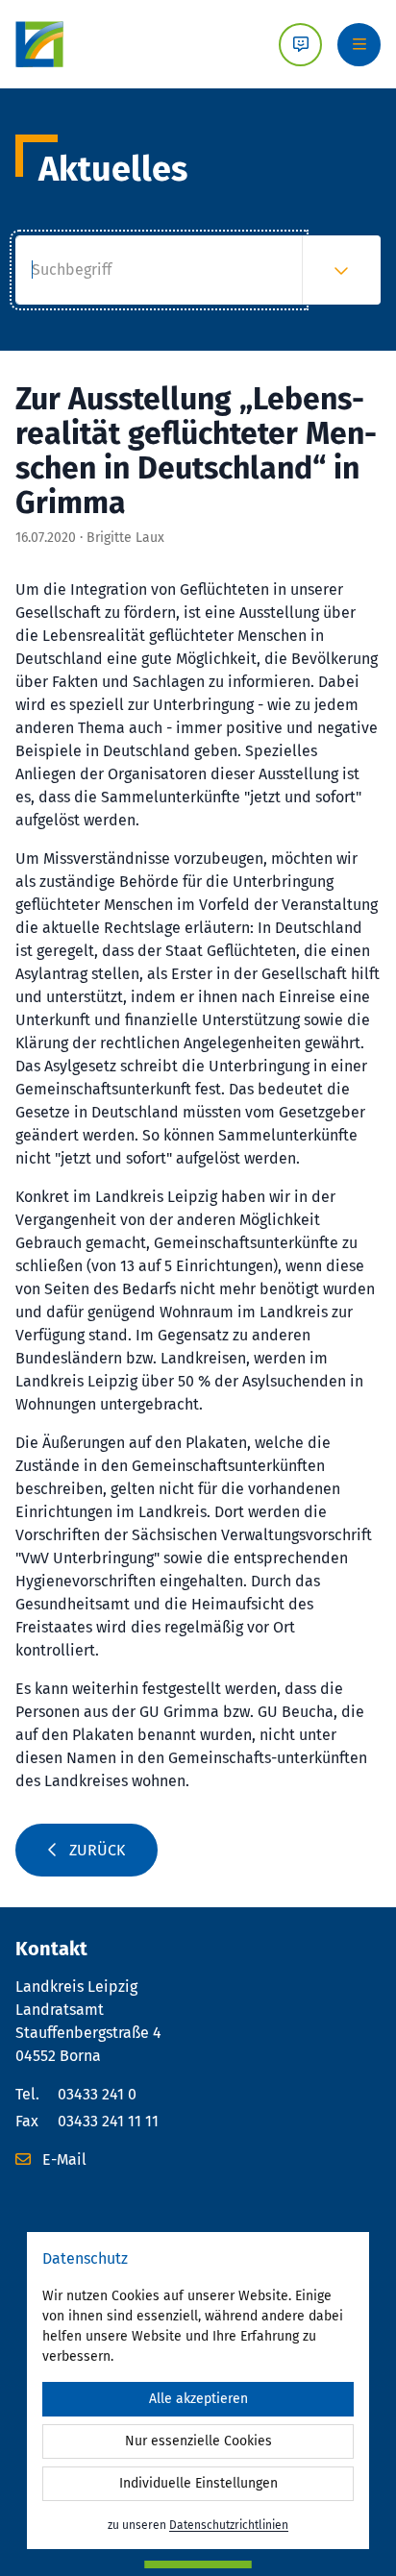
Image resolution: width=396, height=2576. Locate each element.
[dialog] (198, 2391)
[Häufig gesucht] (341, 270)
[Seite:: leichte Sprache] (300, 45)
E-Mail (62, 2159)
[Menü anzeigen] (359, 45)
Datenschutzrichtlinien (229, 2525)
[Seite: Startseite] (39, 44)
